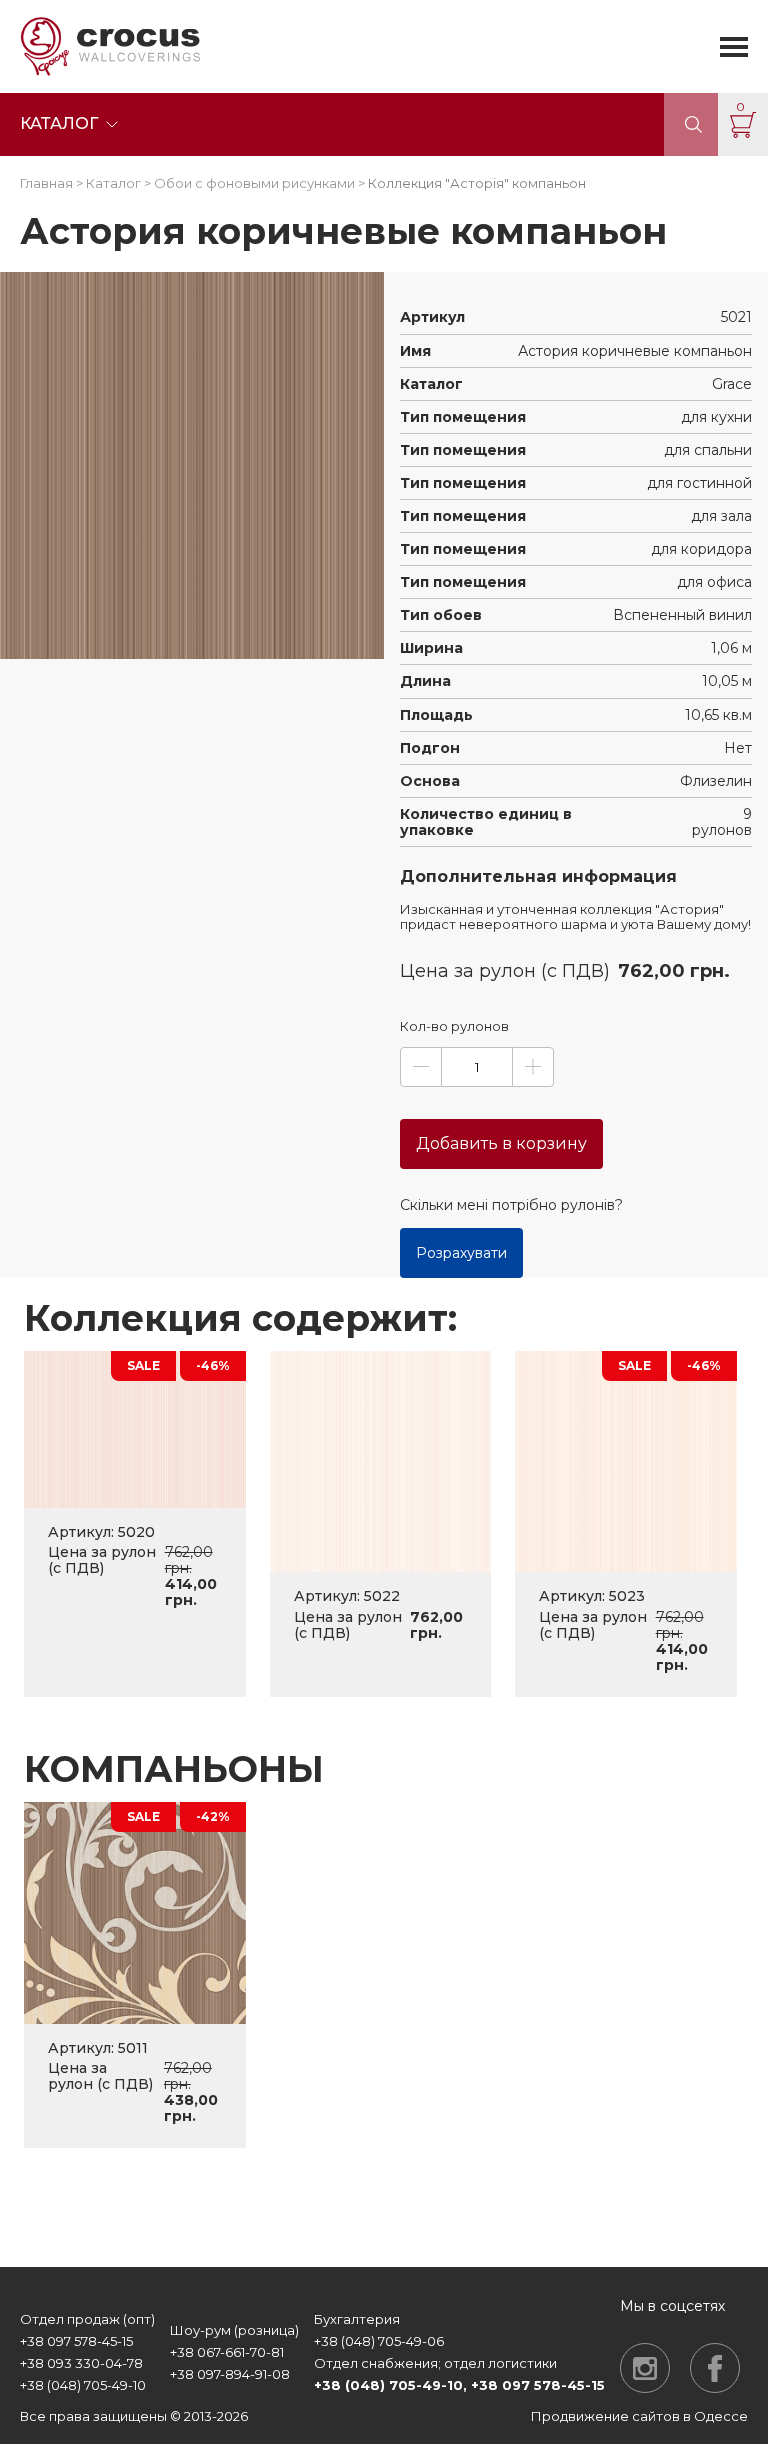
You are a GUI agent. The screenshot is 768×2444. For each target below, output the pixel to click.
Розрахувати (461, 1253)
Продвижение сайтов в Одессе (639, 2416)
